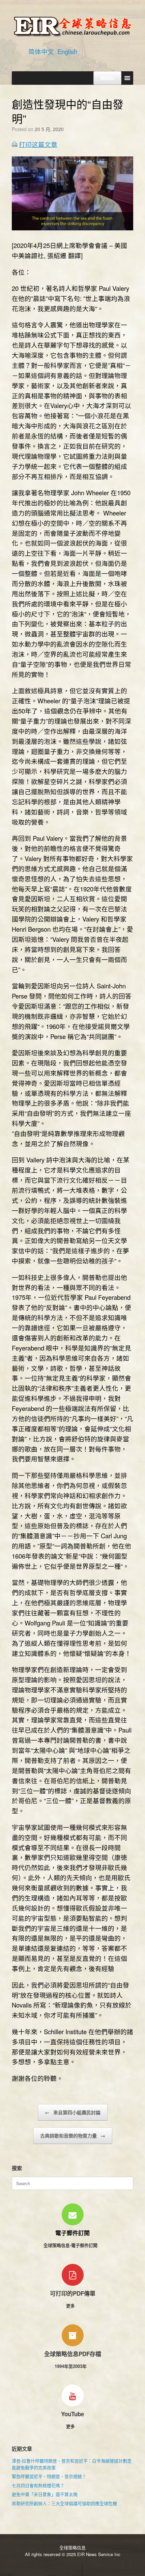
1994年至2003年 (71, 2366)
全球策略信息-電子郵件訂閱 (71, 2245)
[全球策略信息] (72, 26)
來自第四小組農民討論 (73, 2112)
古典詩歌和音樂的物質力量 (73, 2136)
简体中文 (41, 51)
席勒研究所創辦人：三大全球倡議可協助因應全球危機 (64, 2503)
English (67, 51)
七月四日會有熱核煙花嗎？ (38, 2485)
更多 (71, 2306)
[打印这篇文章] (14, 145)
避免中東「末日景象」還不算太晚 (45, 2494)
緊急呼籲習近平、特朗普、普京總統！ (49, 2476)
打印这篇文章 (38, 144)
